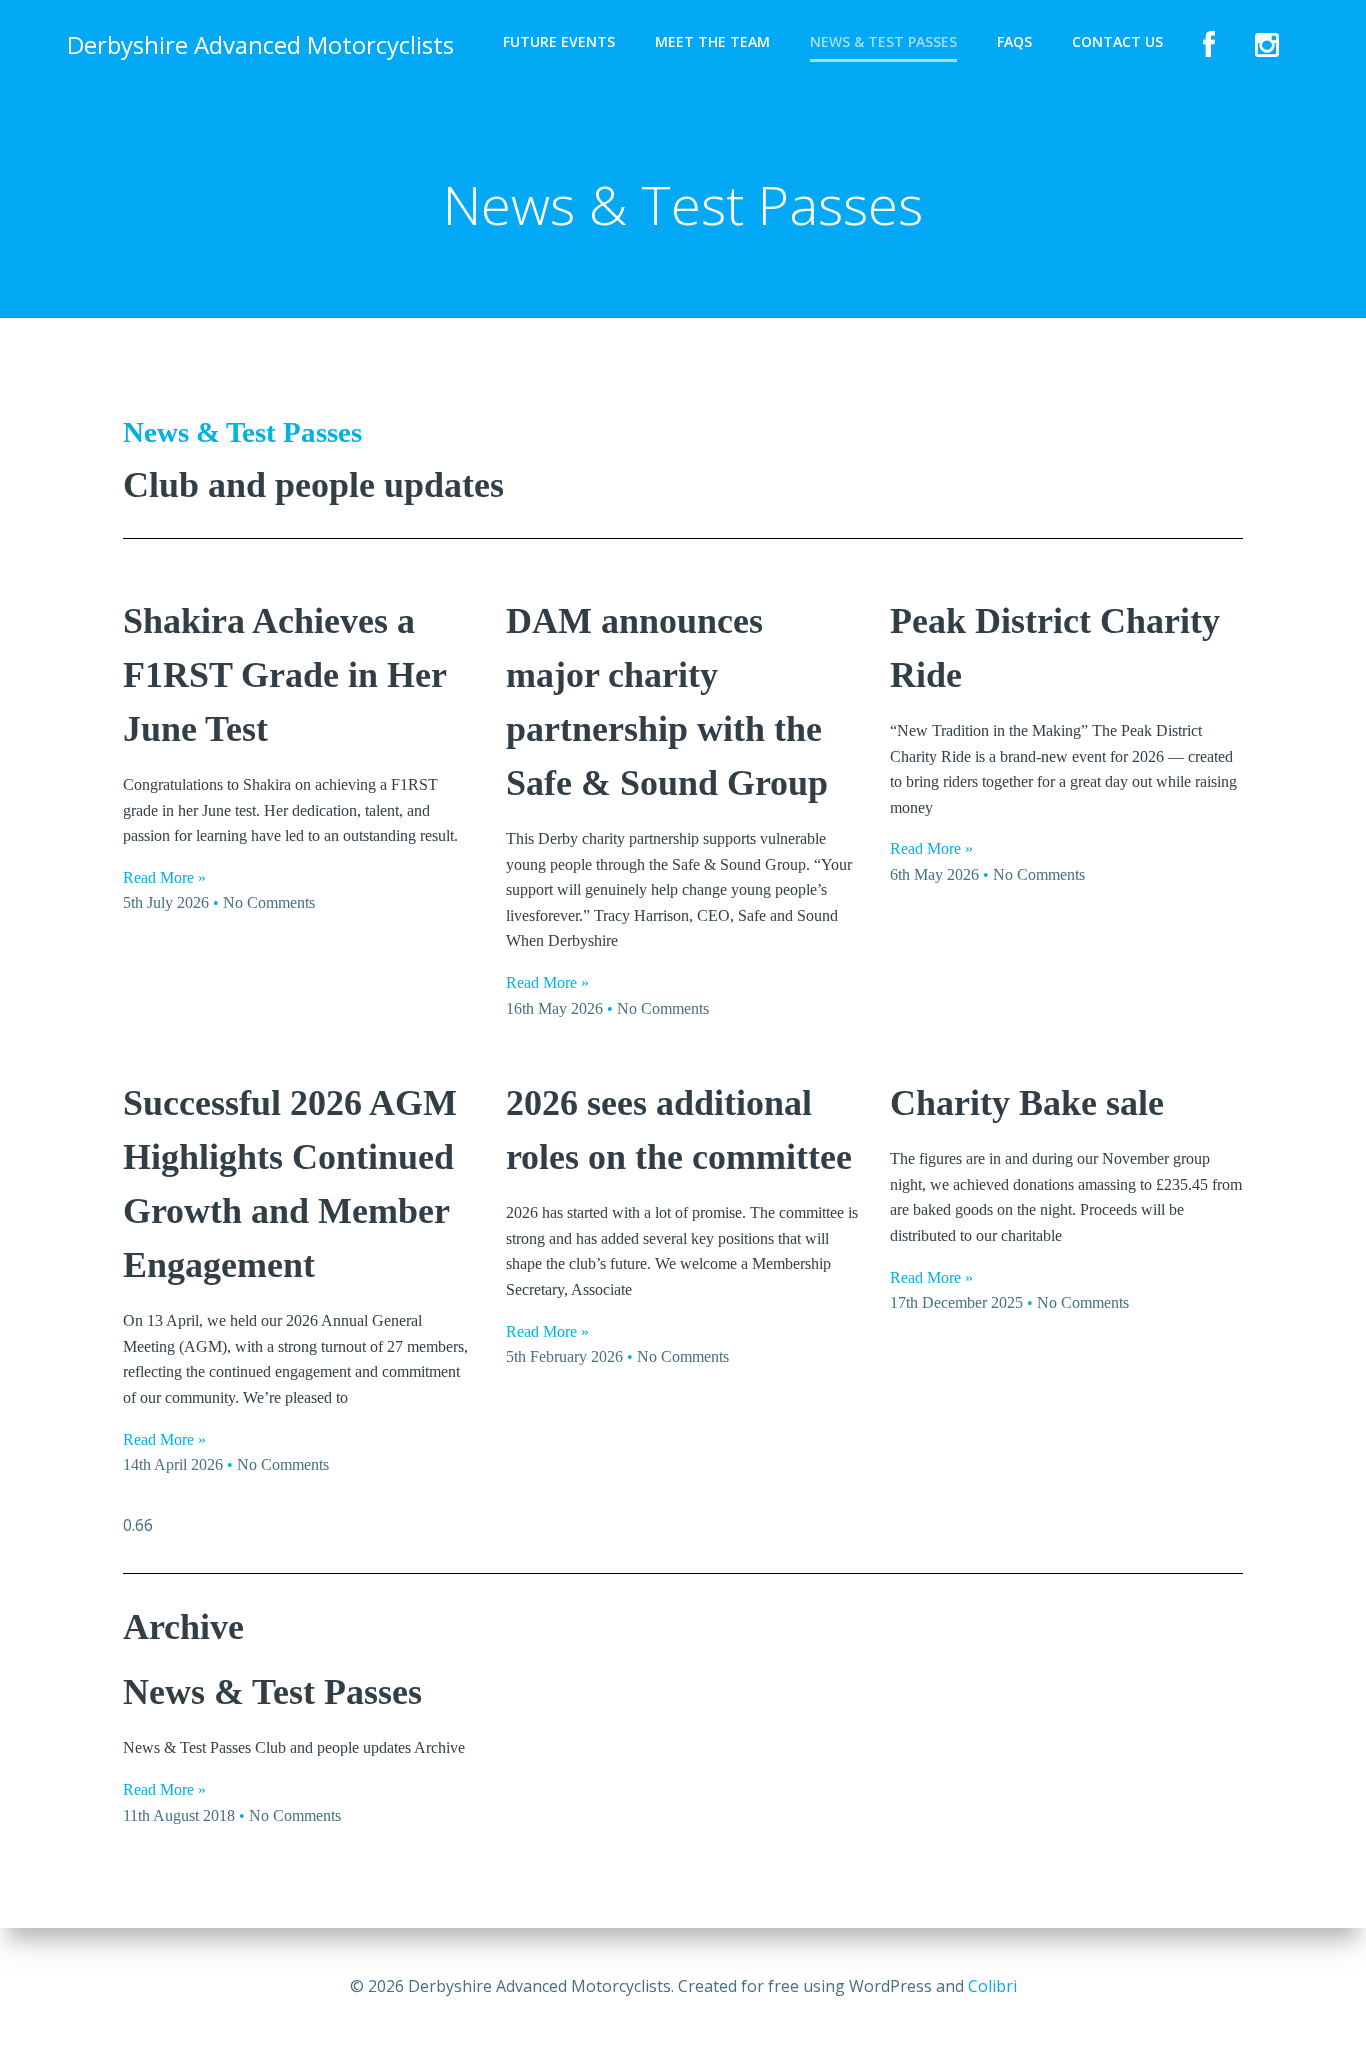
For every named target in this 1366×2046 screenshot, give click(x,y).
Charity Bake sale (1027, 1103)
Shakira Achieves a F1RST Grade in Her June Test (284, 675)
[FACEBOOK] (1209, 45)
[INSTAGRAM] (1267, 45)
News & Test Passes (883, 41)
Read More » (164, 877)
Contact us (1117, 41)
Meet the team (712, 41)
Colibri (992, 1986)
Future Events (559, 41)
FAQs (1014, 41)
